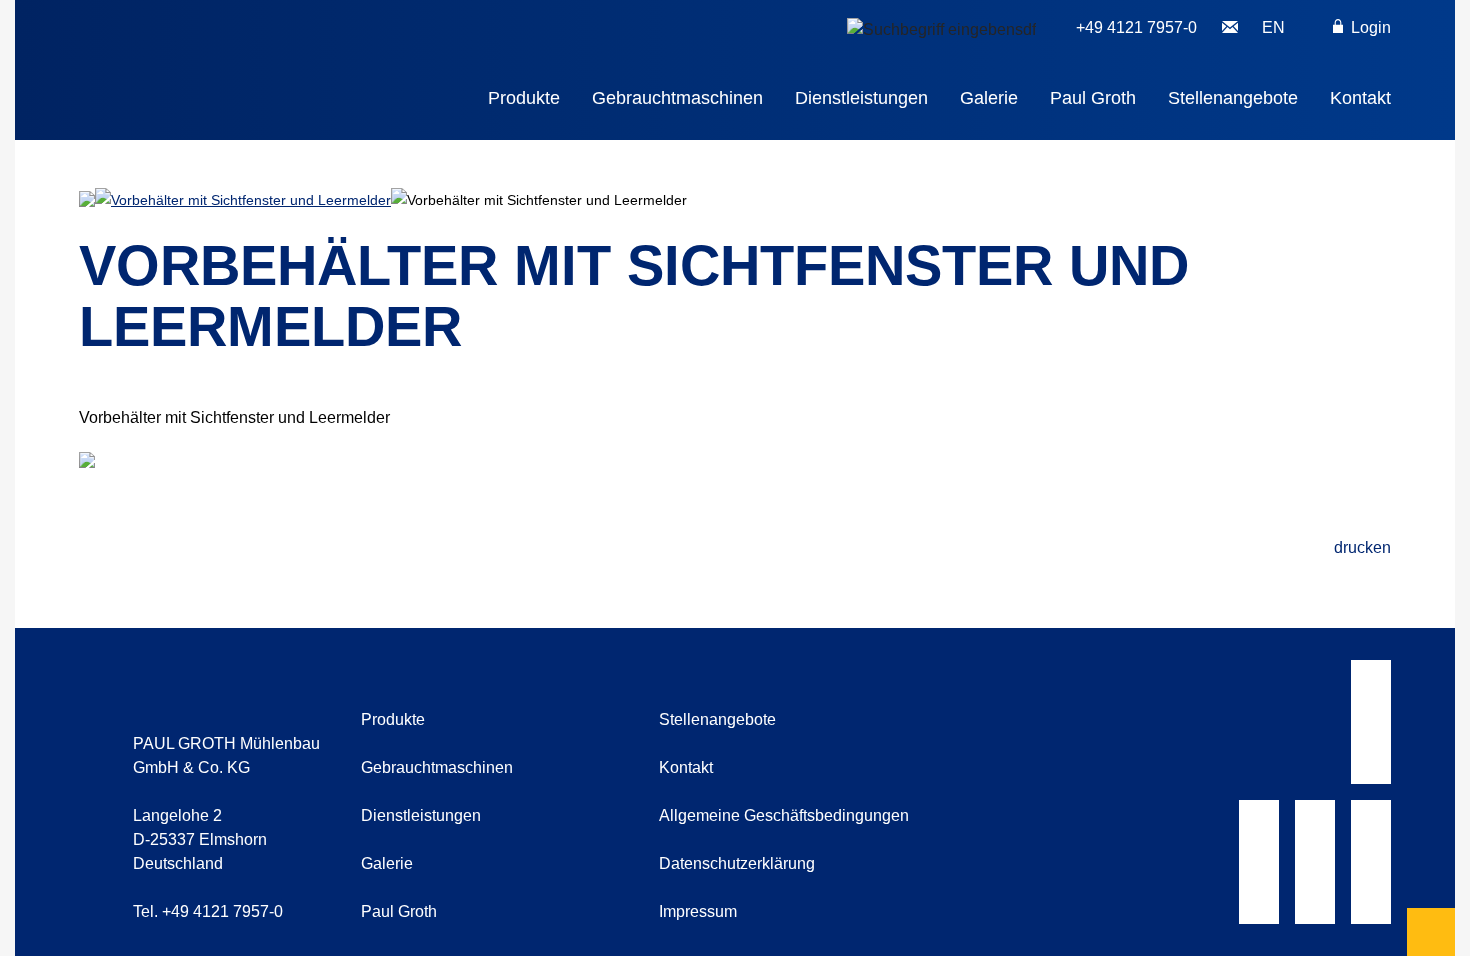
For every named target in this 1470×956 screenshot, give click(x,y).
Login (1369, 27)
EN (1273, 27)
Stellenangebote (1233, 98)
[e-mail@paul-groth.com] (1230, 28)
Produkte (524, 98)
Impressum (698, 911)
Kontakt (1360, 98)
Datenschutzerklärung (737, 863)
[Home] (267, 56)
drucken (1362, 547)
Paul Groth (1093, 98)
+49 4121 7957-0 (1136, 27)
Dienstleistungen (861, 98)
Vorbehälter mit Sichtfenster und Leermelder (251, 200)
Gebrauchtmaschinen (677, 98)
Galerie (989, 98)
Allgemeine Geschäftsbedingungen (784, 815)
